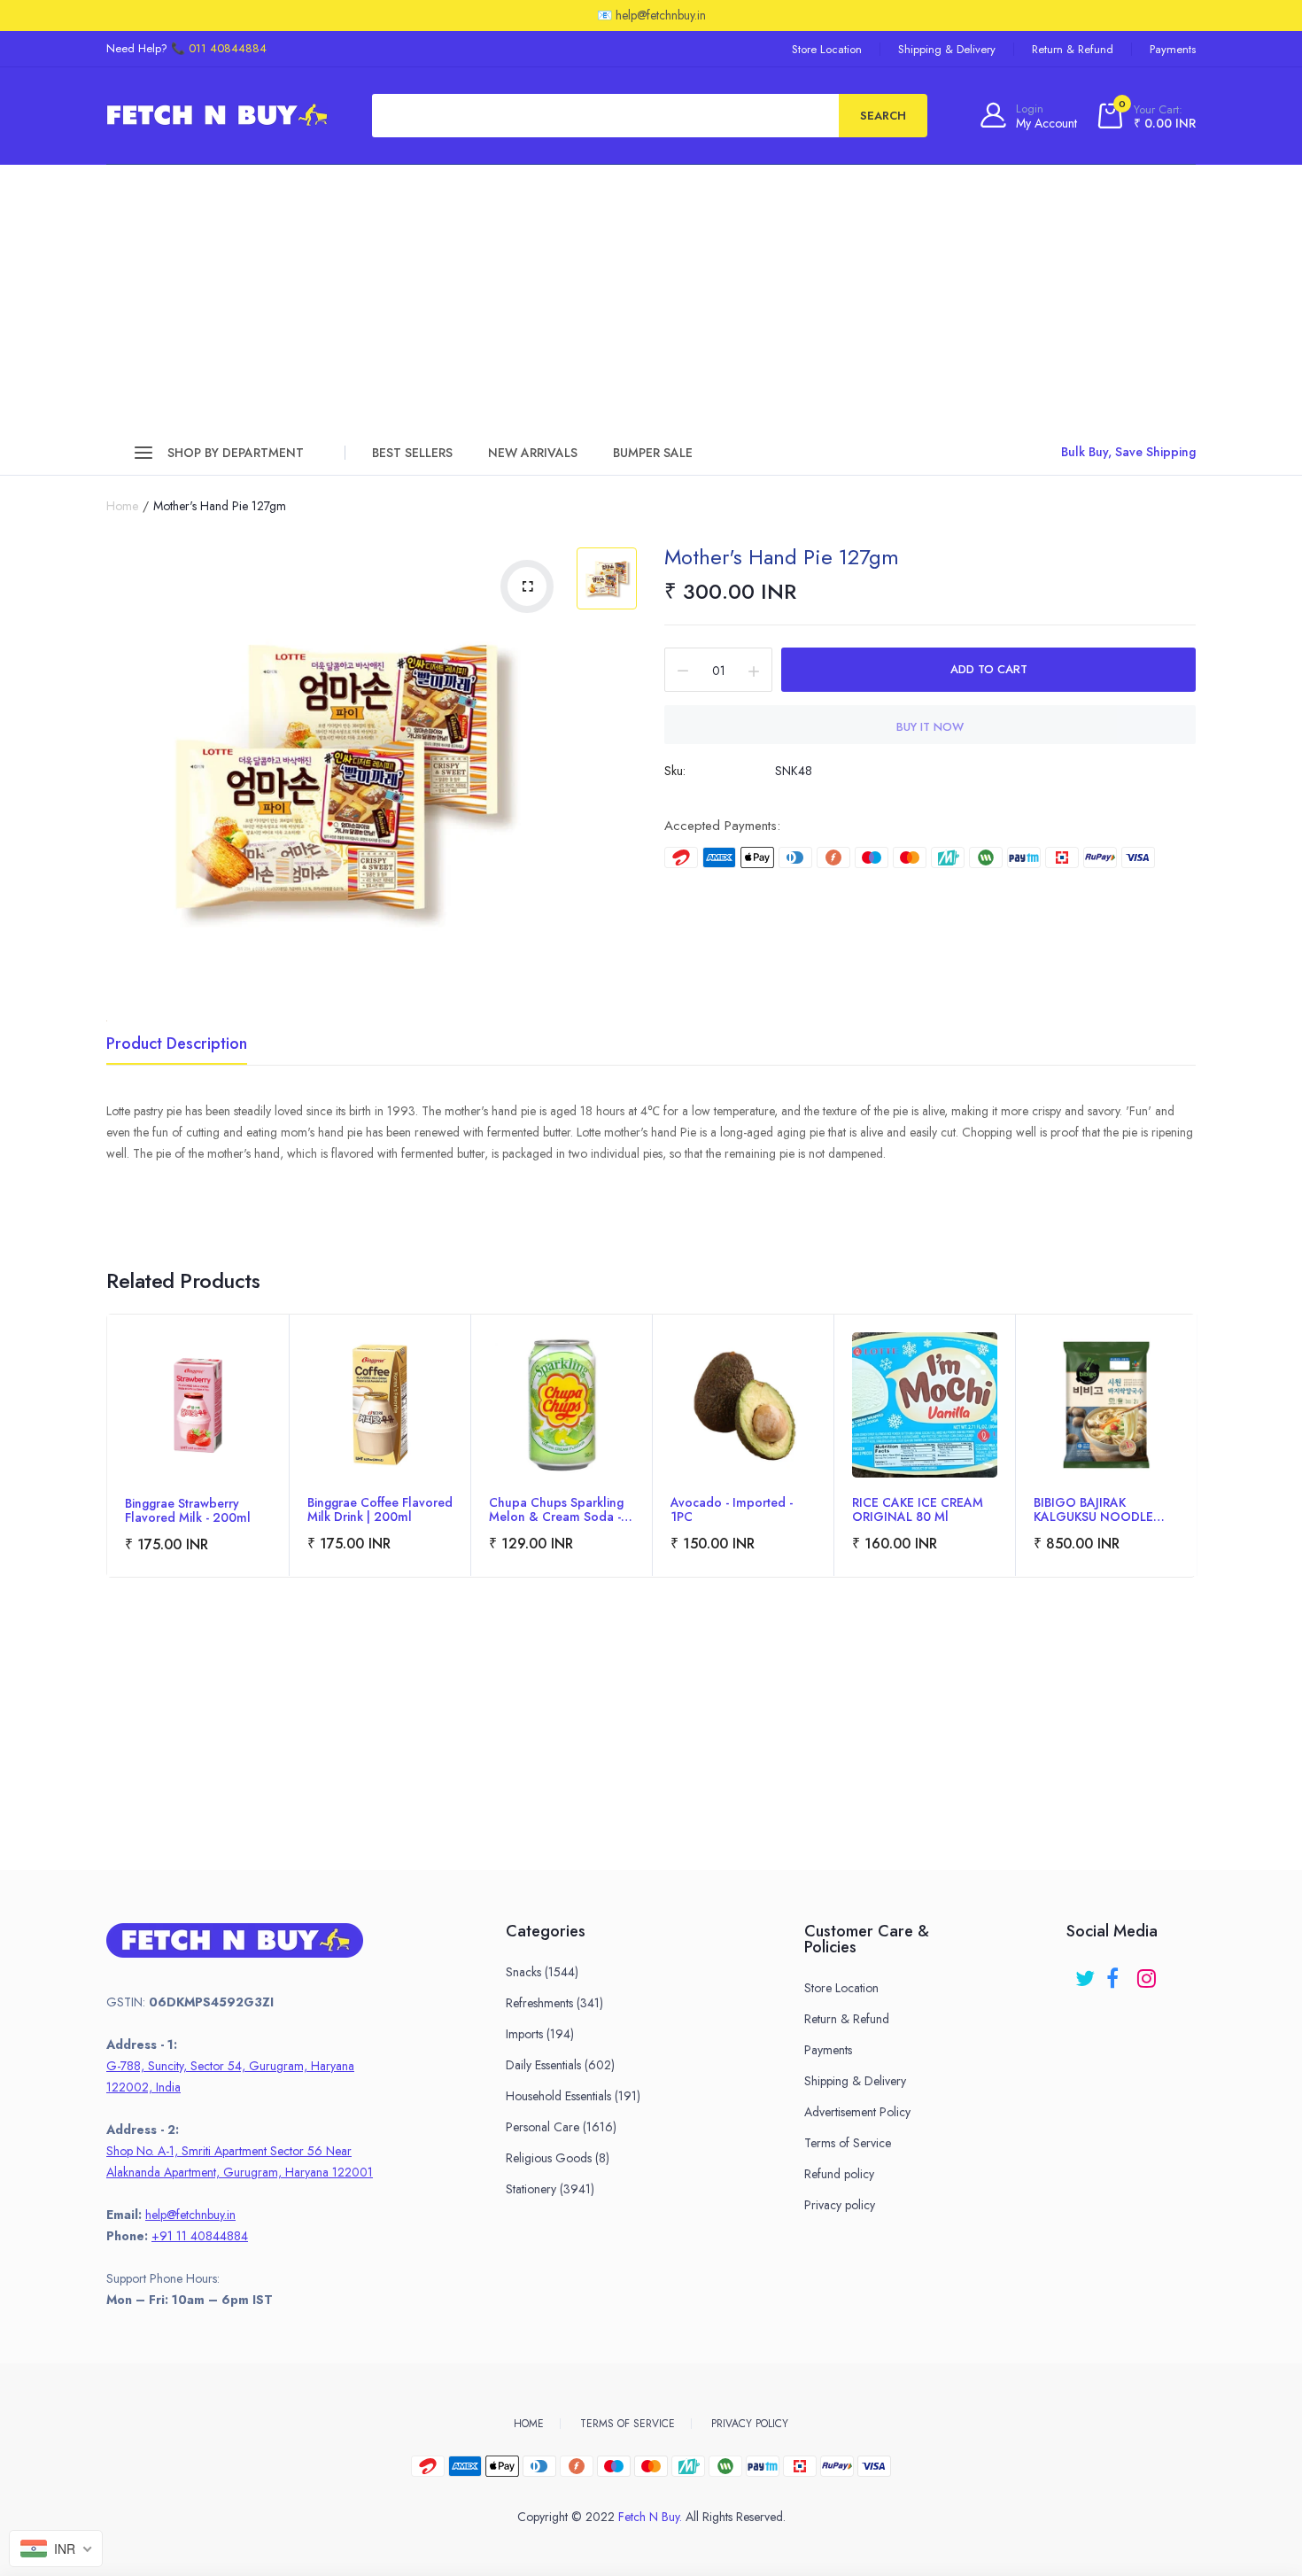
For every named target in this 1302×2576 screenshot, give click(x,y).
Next (1195, 1470)
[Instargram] (1148, 1972)
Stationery (550, 2189)
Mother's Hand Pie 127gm (782, 557)
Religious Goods (558, 2158)
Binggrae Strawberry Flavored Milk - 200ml (188, 1510)
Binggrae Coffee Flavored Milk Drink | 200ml (380, 1509)
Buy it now (930, 727)
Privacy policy (840, 2205)
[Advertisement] (651, 298)
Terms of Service (848, 2143)
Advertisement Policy (857, 2112)
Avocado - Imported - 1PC (732, 1509)
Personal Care (561, 2127)
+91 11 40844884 (200, 2236)
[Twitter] (1086, 1972)
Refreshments (554, 2003)
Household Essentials (573, 2096)
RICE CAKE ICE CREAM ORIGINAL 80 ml (918, 1509)
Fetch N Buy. (650, 2517)
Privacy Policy (750, 2424)
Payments (1173, 49)
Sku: (675, 771)
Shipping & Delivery (947, 49)
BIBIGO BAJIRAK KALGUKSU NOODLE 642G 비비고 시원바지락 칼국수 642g (1104, 1509)
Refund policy (839, 2174)
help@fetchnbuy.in (190, 2215)
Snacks (542, 1972)
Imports (540, 2034)
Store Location (827, 49)
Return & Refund (1073, 49)
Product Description (177, 1045)
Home (122, 506)
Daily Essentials (560, 2065)
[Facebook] (1117, 1972)
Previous (107, 1470)
